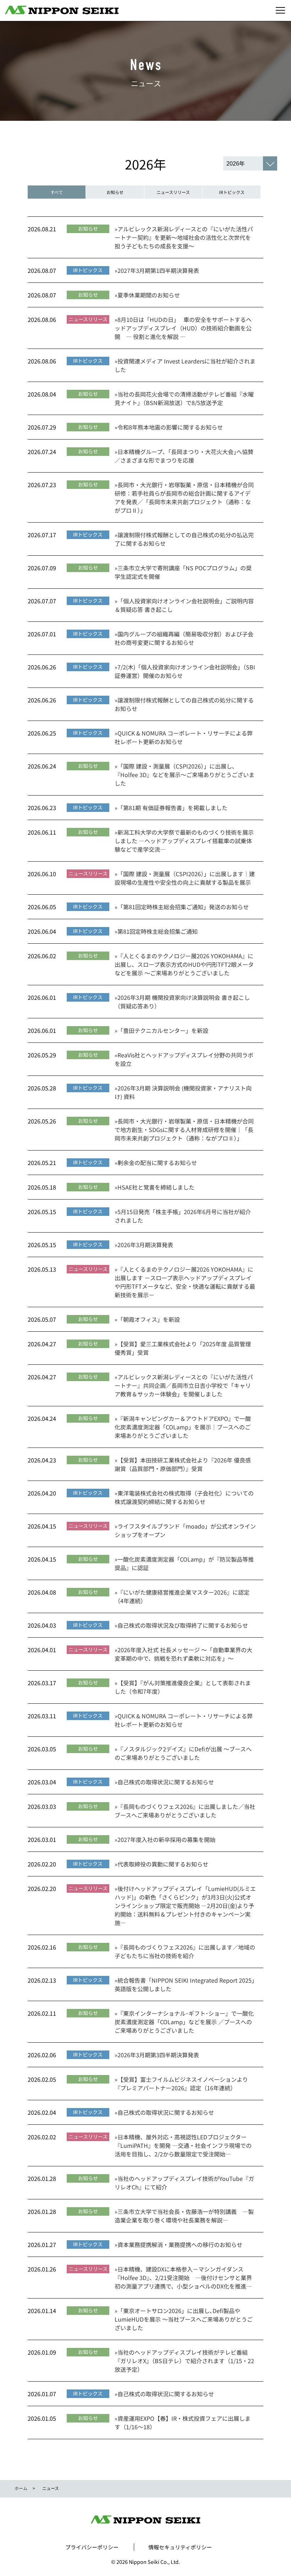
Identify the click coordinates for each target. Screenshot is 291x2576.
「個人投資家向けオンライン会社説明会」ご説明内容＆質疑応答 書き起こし (184, 605)
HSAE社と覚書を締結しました (155, 1187)
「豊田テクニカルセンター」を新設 (161, 1030)
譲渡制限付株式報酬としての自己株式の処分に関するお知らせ (184, 704)
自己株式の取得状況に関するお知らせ (164, 1782)
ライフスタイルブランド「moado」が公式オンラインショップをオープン (185, 1530)
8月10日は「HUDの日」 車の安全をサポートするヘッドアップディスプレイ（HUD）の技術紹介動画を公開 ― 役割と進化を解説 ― (183, 328)
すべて (57, 192)
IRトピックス (232, 192)
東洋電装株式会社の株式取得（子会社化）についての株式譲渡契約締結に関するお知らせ (184, 1497)
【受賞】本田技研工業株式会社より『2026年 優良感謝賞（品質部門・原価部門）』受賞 (183, 1464)
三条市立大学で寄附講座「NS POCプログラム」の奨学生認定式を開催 (183, 572)
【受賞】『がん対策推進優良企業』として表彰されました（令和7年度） (183, 1687)
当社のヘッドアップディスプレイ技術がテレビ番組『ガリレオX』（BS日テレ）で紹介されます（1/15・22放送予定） (184, 2361)
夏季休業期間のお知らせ (147, 295)
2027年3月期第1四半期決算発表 (157, 270)
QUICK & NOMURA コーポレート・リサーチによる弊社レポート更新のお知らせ (184, 737)
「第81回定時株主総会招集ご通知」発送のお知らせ (182, 907)
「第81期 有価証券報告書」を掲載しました (171, 808)
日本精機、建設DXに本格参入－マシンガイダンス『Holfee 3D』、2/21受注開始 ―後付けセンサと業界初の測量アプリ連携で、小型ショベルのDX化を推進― (183, 2278)
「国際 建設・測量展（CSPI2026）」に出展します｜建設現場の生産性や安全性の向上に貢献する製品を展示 (185, 878)
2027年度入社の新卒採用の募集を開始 (165, 1839)
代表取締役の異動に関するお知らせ (161, 1864)
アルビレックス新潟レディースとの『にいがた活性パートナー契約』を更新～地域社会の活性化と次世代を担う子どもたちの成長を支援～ (184, 237)
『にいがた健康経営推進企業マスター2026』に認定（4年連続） (182, 1596)
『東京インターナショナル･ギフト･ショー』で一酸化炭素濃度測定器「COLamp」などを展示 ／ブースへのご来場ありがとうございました (184, 2022)
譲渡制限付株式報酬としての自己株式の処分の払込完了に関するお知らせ (184, 539)
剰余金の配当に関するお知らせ (156, 1163)
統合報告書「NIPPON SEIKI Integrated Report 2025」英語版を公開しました (185, 1984)
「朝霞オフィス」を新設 (147, 1319)
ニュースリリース (173, 192)
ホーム (21, 2488)
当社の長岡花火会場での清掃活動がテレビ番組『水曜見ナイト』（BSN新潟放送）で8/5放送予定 (184, 398)
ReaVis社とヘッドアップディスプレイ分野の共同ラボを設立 (184, 1059)
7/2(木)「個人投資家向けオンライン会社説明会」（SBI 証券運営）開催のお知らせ (185, 671)
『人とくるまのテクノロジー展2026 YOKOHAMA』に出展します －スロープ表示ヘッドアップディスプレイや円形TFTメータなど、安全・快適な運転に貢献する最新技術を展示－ (185, 1282)
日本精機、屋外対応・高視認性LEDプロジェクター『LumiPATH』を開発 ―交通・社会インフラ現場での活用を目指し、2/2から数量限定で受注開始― (183, 2145)
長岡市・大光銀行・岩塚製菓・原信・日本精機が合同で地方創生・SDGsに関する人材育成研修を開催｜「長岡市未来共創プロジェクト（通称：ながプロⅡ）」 (184, 1130)
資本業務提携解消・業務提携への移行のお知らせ (179, 2244)
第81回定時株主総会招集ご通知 (156, 931)
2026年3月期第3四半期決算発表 (157, 2055)
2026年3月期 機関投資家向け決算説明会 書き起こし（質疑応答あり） (182, 1002)
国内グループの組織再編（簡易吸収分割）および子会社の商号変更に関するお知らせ (184, 638)
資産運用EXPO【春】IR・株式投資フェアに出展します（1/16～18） (183, 2423)
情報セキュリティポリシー (180, 2547)
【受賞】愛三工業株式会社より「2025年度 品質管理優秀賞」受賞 (183, 1348)
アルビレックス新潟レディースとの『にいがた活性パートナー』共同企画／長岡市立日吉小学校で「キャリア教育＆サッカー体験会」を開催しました (184, 1385)
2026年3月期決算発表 (144, 1245)
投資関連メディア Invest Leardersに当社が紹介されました (185, 365)
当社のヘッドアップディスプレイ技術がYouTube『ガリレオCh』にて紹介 (184, 2183)
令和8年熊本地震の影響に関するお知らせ (169, 427)
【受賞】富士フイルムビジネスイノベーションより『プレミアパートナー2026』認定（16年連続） (181, 2084)
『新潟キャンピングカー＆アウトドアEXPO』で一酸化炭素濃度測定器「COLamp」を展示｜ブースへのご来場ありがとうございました (183, 1427)
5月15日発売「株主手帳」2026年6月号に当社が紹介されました (183, 1216)
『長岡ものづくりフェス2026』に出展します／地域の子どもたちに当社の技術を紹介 (185, 1951)
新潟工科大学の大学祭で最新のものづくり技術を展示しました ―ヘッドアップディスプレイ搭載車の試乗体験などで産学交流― (184, 841)
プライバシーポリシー (92, 2547)
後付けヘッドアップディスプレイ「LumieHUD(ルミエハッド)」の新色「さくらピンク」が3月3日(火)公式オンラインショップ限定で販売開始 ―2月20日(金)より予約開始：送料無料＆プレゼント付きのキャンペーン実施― (185, 1906)
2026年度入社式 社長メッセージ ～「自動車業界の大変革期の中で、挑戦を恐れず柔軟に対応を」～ (183, 1654)
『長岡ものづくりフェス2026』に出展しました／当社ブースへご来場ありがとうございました (185, 1811)
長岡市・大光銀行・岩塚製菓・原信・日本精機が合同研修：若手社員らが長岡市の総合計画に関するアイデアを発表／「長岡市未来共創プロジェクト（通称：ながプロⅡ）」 (184, 497)
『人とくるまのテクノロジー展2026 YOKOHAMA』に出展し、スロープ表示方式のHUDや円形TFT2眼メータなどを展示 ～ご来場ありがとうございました (184, 964)
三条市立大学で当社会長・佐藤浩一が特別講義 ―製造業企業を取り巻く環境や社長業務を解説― (184, 2216)
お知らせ (115, 192)
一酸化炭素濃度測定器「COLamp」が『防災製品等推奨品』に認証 (184, 1563)
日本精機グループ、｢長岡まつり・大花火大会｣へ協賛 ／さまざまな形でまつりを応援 (184, 456)
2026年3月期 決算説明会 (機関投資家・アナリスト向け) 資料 (183, 1092)
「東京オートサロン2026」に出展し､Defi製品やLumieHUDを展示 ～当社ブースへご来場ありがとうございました (184, 2319)
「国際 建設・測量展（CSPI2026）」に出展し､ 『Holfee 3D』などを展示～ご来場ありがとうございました (185, 775)
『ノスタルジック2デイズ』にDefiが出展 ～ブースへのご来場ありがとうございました (183, 1753)
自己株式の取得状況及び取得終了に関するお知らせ (181, 1625)
